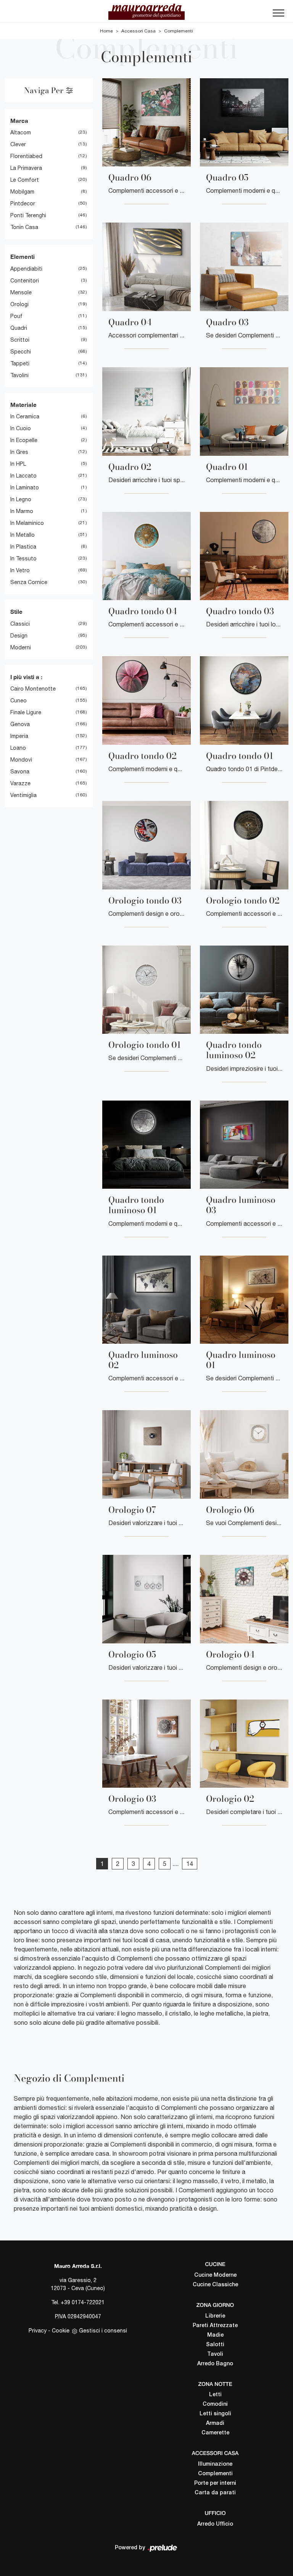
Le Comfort (25, 180)
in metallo (23, 535)
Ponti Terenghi (28, 215)
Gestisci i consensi (103, 2331)
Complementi (179, 31)
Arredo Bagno (215, 2364)
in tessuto (23, 558)
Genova (20, 724)
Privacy (38, 2331)
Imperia (19, 736)
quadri (19, 328)
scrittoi (20, 340)
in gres (19, 452)
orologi (19, 304)
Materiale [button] (23, 405)
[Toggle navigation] (279, 15)
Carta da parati (215, 2493)
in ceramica (25, 416)
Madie (215, 2335)
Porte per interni (215, 2483)
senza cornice (29, 582)
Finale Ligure (26, 712)
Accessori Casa (138, 31)
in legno (21, 499)
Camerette (215, 2433)
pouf (16, 316)
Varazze (20, 783)
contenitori (25, 281)
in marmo (22, 511)
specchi (21, 352)
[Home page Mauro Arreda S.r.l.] (146, 11)
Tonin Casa (24, 227)
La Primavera (26, 168)
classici (20, 624)
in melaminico (27, 523)
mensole (21, 292)
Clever (18, 144)
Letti (215, 2395)
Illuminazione (215, 2464)
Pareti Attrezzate (215, 2326)
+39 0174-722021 (83, 2302)
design (19, 636)
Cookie (61, 2331)
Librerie (215, 2316)
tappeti (20, 363)
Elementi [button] (23, 257)
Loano (18, 748)
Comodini (215, 2404)
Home (106, 31)
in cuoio (21, 428)
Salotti (215, 2345)
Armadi (215, 2423)
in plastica (23, 547)
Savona (20, 772)
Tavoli (215, 2354)
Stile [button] (16, 612)
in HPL (18, 464)
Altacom (21, 132)
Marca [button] (19, 121)
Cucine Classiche (215, 2285)
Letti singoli (215, 2414)
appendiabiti (26, 269)
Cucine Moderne (215, 2275)
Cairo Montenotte (33, 689)
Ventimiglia (23, 795)
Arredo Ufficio (215, 2524)
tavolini (19, 375)
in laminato (25, 487)
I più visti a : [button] (26, 677)
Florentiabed (26, 156)
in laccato (23, 476)
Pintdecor (23, 203)
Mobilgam (22, 192)
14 (190, 1864)
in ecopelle (24, 440)
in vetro (20, 570)
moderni (21, 647)
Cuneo (19, 700)
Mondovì (21, 760)
